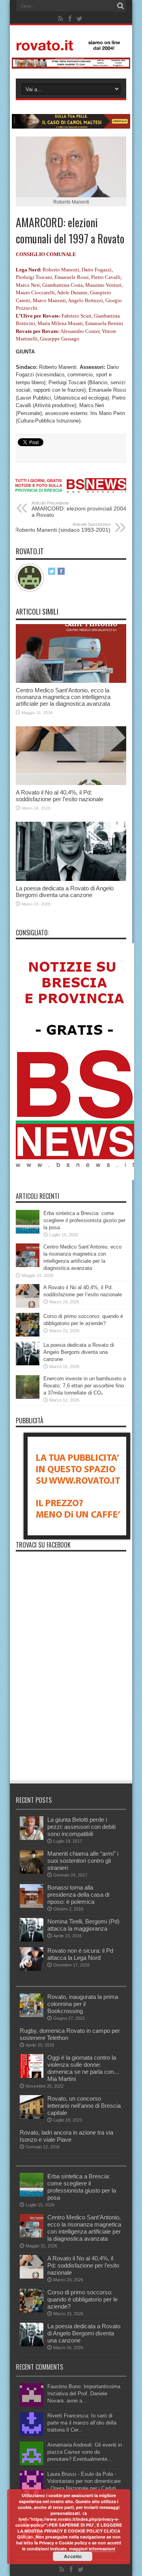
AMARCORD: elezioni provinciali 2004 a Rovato (79, 509)
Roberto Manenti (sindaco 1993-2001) (63, 527)
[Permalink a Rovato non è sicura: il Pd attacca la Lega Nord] (32, 1969)
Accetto (73, 2556)
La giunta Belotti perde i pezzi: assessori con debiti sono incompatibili (81, 1827)
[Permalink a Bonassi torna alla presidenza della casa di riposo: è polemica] (32, 1906)
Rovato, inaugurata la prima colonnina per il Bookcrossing (83, 2004)
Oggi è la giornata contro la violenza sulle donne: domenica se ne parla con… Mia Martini (83, 2068)
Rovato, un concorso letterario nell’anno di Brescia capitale (84, 2106)
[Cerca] (120, 6)
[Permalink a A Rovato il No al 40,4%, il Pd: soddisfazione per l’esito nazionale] (71, 783)
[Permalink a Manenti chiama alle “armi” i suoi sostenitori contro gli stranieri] (32, 1872)
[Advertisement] (71, 1726)
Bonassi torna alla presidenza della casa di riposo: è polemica (78, 1895)
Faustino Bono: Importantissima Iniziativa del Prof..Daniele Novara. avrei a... (84, 2394)
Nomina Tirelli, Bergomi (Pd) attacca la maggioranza (83, 1925)
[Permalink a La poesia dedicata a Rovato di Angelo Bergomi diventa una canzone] (71, 879)
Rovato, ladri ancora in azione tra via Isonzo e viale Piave (66, 2136)
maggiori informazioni (92, 2549)
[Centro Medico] (71, 67)
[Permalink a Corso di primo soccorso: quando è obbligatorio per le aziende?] (28, 1335)
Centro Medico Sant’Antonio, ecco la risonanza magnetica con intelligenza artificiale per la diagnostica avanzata (63, 697)
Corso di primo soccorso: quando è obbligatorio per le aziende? (82, 2299)
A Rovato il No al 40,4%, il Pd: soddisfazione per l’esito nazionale (60, 796)
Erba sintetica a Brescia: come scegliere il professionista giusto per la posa (84, 1220)
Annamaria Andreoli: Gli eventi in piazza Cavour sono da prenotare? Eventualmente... (85, 2452)
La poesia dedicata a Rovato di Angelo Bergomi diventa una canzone (65, 892)
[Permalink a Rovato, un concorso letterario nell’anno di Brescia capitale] (32, 2117)
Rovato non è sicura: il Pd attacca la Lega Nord (80, 1954)
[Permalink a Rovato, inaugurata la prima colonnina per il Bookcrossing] (32, 2015)
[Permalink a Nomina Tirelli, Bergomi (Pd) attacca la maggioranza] (32, 1940)
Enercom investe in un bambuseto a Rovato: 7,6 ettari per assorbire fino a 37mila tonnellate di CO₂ (85, 1386)
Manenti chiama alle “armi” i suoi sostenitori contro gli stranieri (83, 1861)
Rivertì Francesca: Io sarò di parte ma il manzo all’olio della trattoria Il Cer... (82, 2423)
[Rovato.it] (71, 45)
